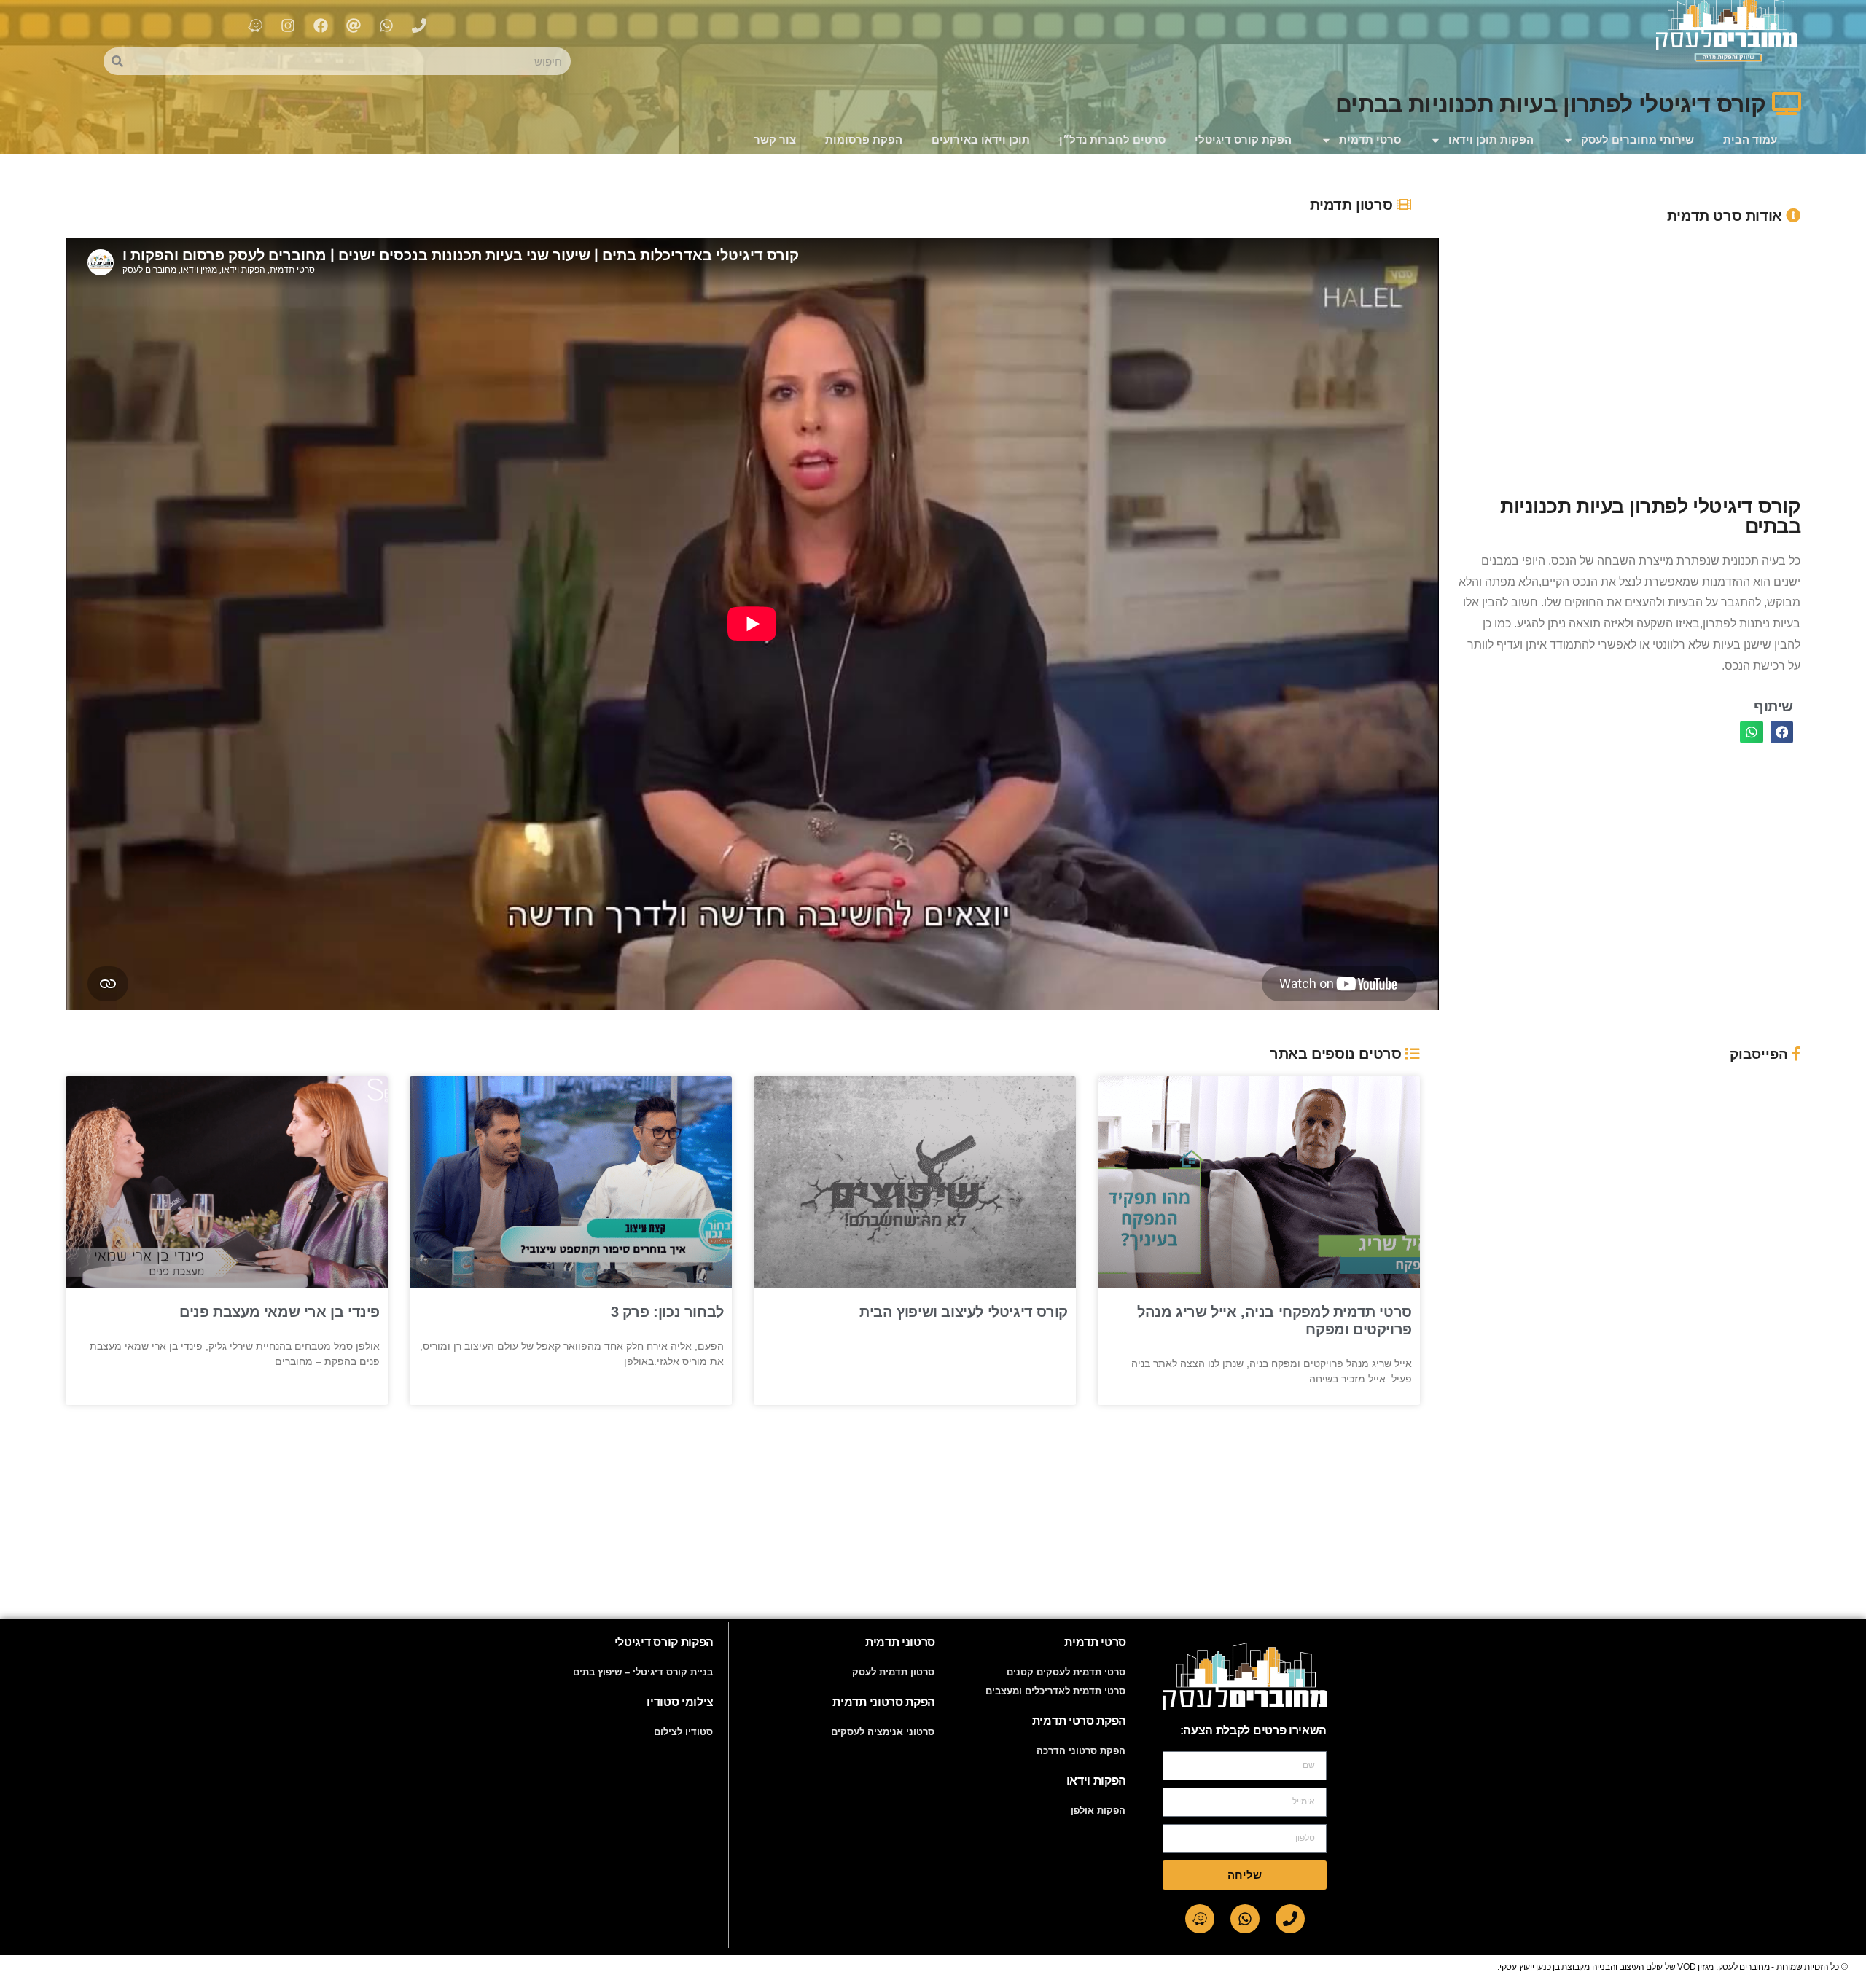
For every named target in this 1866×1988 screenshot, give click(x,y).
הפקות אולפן (1098, 1811)
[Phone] (1290, 1919)
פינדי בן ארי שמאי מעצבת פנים (280, 1312)
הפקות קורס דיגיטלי (664, 1642)
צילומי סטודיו (680, 1702)
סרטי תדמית (1370, 140)
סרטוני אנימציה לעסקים (883, 1732)
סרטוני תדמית (900, 1642)
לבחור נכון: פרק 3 (667, 1312)
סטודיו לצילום (683, 1732)
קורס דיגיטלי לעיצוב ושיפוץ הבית (964, 1312)
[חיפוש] (117, 61)
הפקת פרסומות (864, 140)
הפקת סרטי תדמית (1079, 1721)
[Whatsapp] (1245, 1919)
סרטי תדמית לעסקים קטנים (1066, 1672)
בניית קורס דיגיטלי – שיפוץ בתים (643, 1672)
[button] (1782, 732)
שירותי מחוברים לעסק (1637, 140)
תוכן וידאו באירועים (981, 140)
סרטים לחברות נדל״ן (1112, 140)
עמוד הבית (1750, 140)
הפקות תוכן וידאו (1491, 140)
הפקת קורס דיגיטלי (1243, 140)
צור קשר (775, 140)
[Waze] (1200, 1919)
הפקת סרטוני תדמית (884, 1702)
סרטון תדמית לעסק (893, 1672)
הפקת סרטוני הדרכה (1081, 1751)
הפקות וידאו (1096, 1781)
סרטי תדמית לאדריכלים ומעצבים (1055, 1691)
